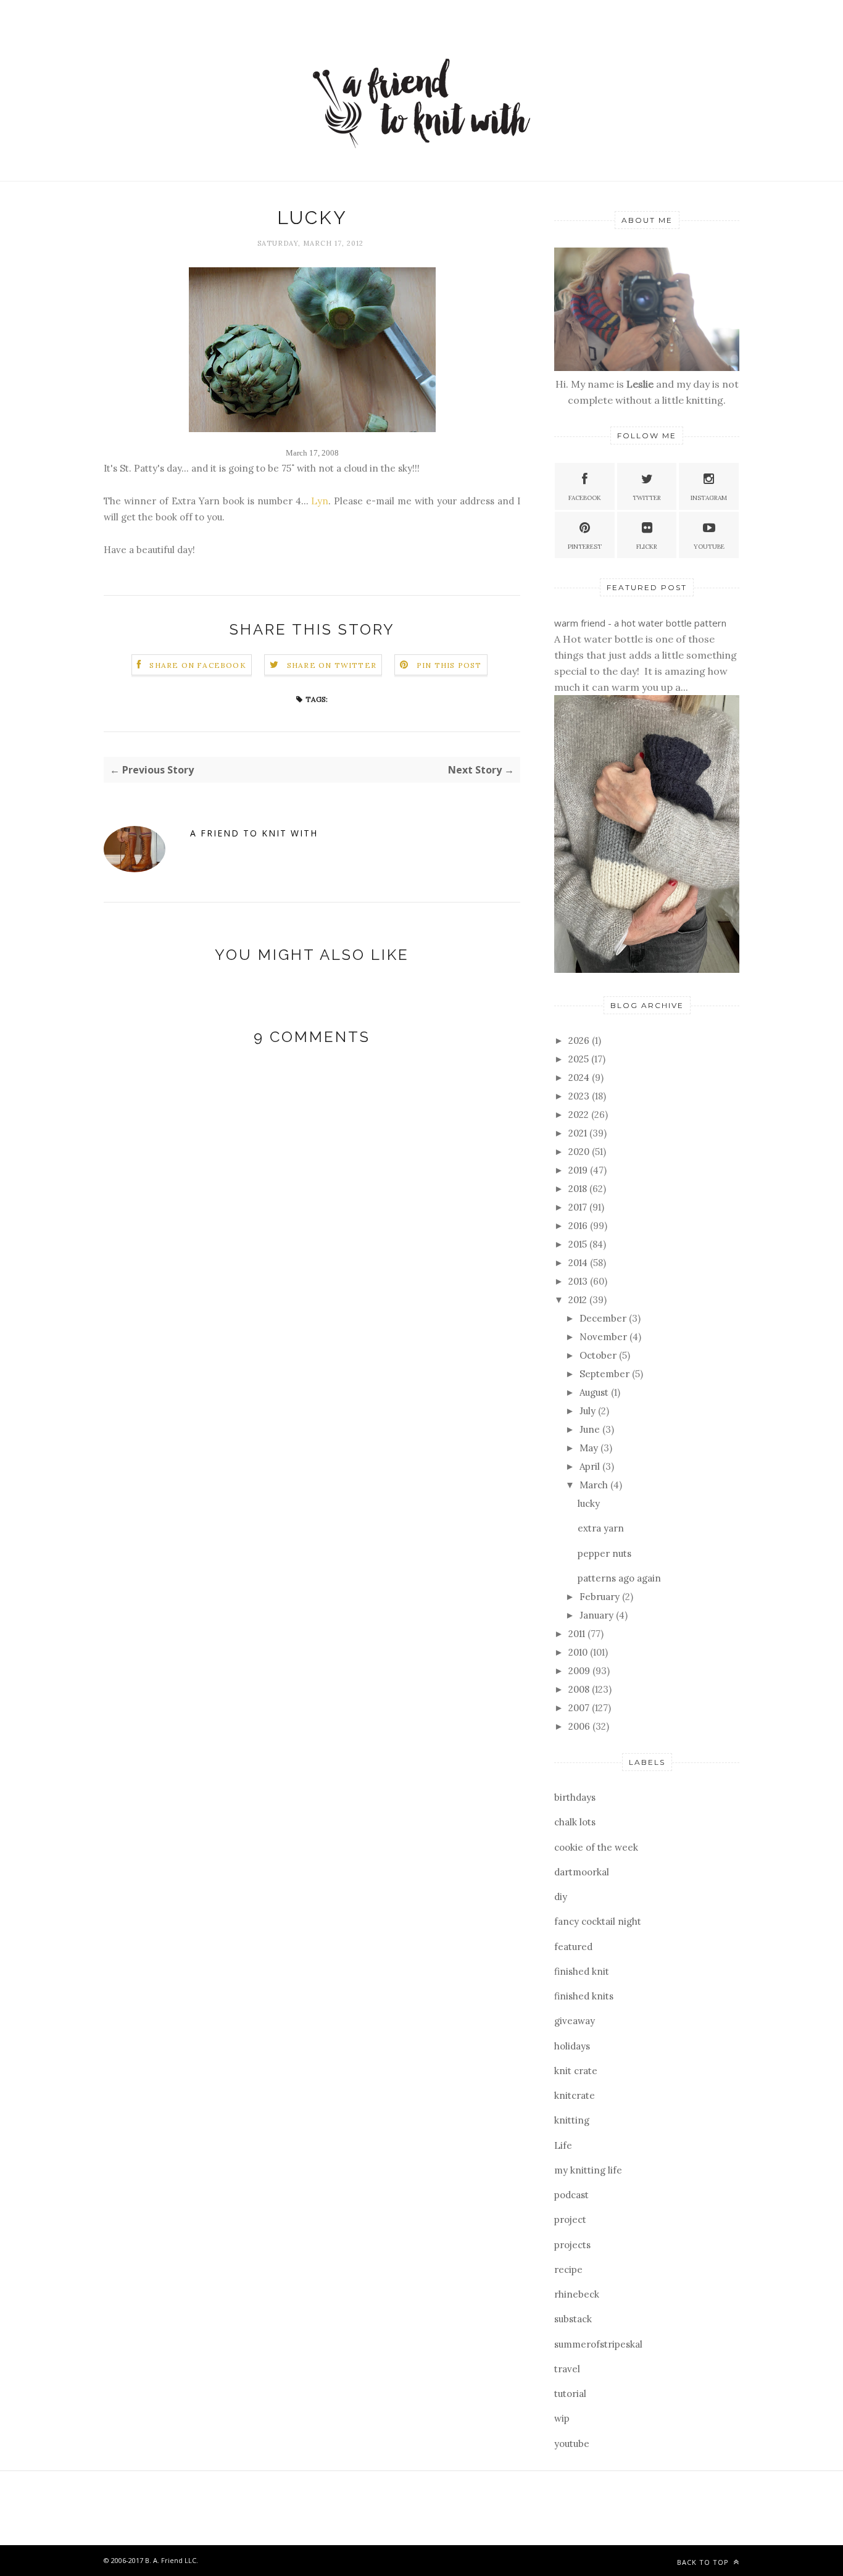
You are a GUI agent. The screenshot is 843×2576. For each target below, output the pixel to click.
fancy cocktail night (598, 1921)
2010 (579, 1652)
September (606, 1374)
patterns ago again (619, 1578)
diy (561, 1897)
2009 (580, 1671)
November (604, 1337)
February (601, 1597)
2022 (580, 1115)
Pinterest (585, 547)
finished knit (582, 1971)
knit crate (576, 2071)
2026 (580, 1040)
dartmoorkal (582, 1872)
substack (573, 2319)
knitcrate (575, 2095)
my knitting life (588, 2170)
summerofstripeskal (598, 2344)
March (595, 1485)
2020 (580, 1152)
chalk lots (575, 1822)
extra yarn (601, 1528)
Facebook (585, 498)
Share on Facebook (197, 665)
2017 (579, 1207)
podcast (571, 2195)
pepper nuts (604, 1553)
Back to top (704, 2562)
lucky (589, 1503)
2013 (579, 1281)
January (598, 1615)
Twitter (647, 498)
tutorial (570, 2394)
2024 (580, 1078)
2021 (579, 1133)
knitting (572, 2120)
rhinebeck (577, 2294)
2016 (579, 1226)
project (570, 2220)
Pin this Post (449, 665)
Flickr (647, 547)
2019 (579, 1170)
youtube (572, 2444)
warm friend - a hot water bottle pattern (640, 623)
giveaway (575, 2021)
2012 (579, 1300)
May (590, 1448)
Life (563, 2145)
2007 (580, 1708)
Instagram (709, 498)
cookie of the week (596, 1847)
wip (562, 2418)
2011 (578, 1634)
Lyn (320, 501)
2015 (579, 1244)
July (589, 1411)
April (591, 1466)
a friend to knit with (254, 833)
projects (572, 2245)
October (599, 1355)
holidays (572, 2046)
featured (573, 1947)
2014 (579, 1263)
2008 (580, 1689)
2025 (580, 1059)
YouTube (709, 547)
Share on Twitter (332, 665)
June (591, 1429)
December (604, 1318)
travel (567, 2369)
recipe (568, 2270)
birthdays (575, 1797)
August (595, 1392)
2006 (580, 1726)
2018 (579, 1189)
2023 (580, 1096)
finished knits (584, 1996)
